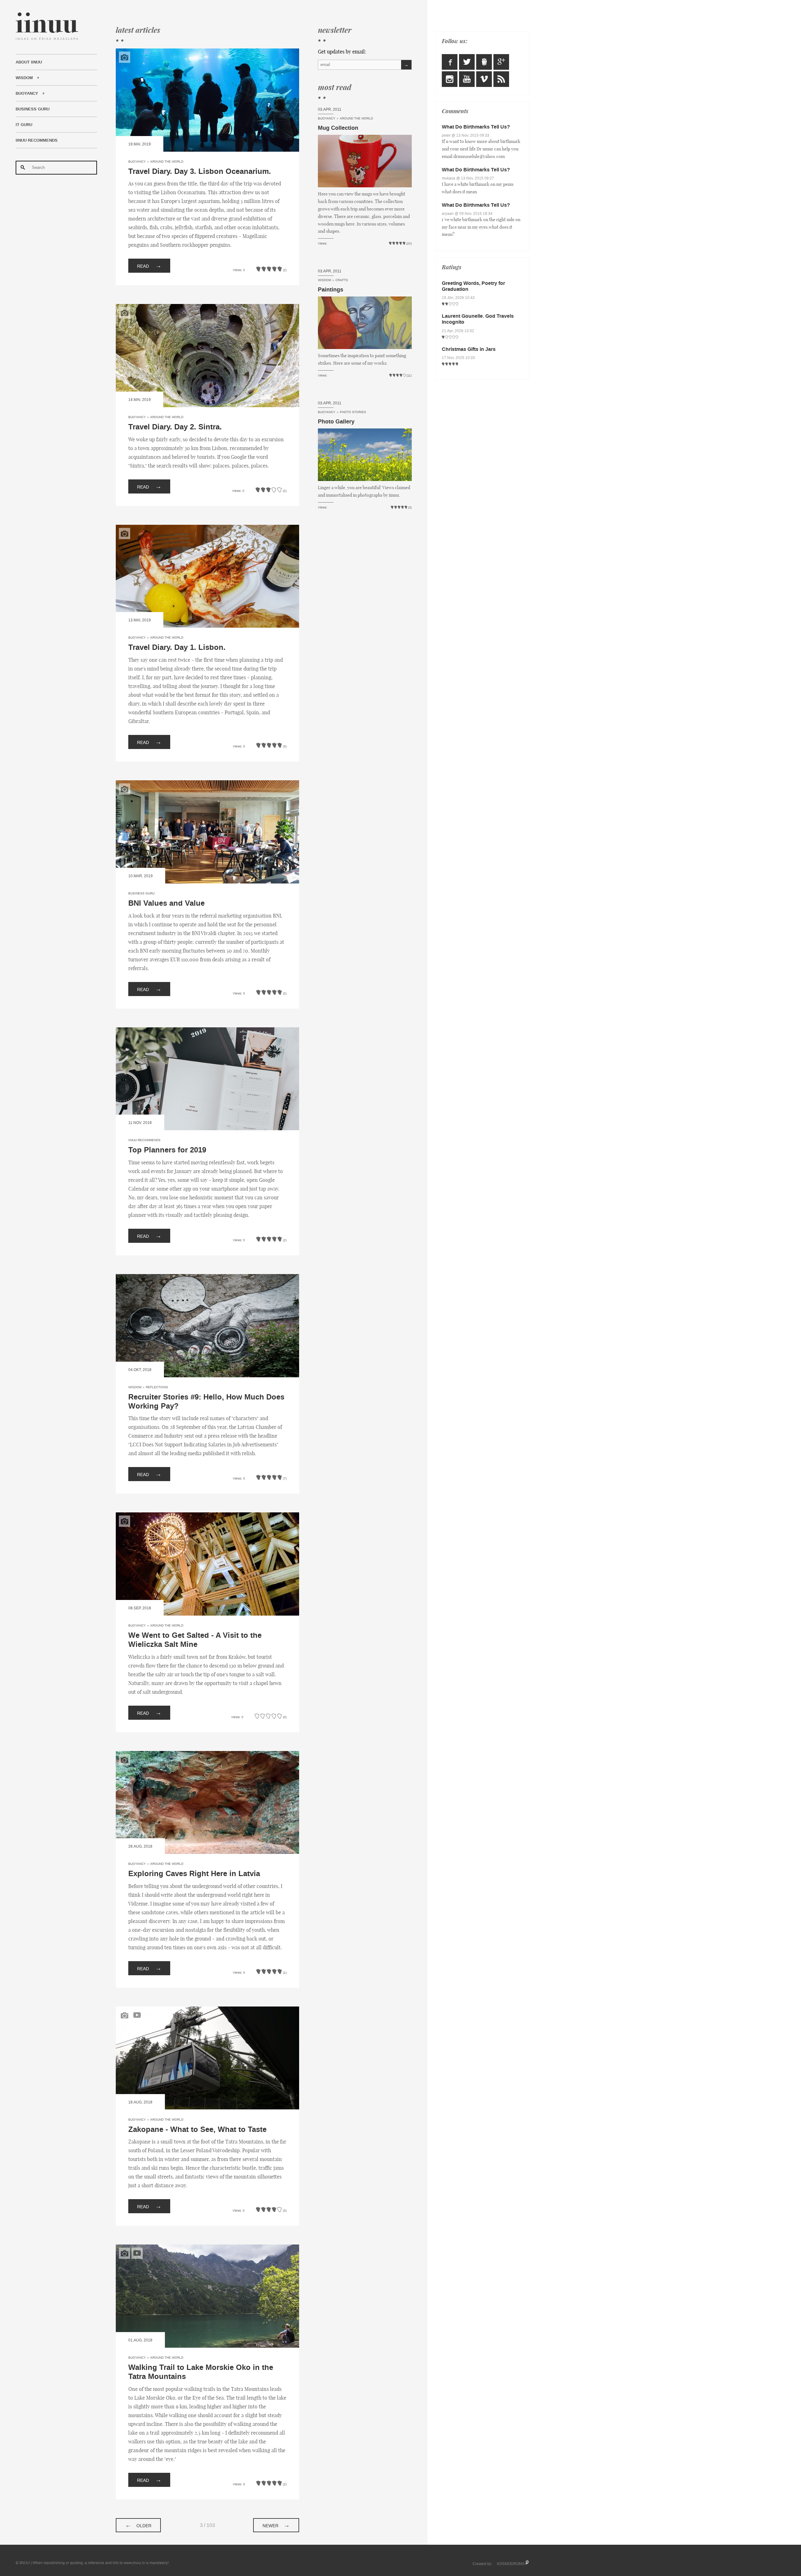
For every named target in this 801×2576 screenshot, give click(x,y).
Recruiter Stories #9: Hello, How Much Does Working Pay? (206, 1402)
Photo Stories (353, 412)
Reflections (157, 1387)
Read (149, 266)
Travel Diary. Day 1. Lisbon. (177, 648)
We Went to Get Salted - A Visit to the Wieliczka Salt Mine (195, 1640)
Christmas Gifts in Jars (469, 349)
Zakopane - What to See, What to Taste (197, 2130)
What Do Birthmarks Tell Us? (476, 127)
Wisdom (24, 78)
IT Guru (24, 125)
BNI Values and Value (166, 903)
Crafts (342, 280)
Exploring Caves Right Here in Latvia (194, 1874)
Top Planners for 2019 (167, 1150)
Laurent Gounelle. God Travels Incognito (478, 319)
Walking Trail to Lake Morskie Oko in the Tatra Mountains (201, 2372)
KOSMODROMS (511, 2564)
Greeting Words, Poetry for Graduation (473, 286)
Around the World (167, 162)
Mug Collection (338, 128)
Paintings (331, 290)
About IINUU (29, 62)
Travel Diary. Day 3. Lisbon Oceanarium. (200, 172)
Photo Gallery (336, 422)
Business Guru (33, 109)
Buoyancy (27, 94)
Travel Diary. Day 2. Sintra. (175, 427)
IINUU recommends (37, 140)
